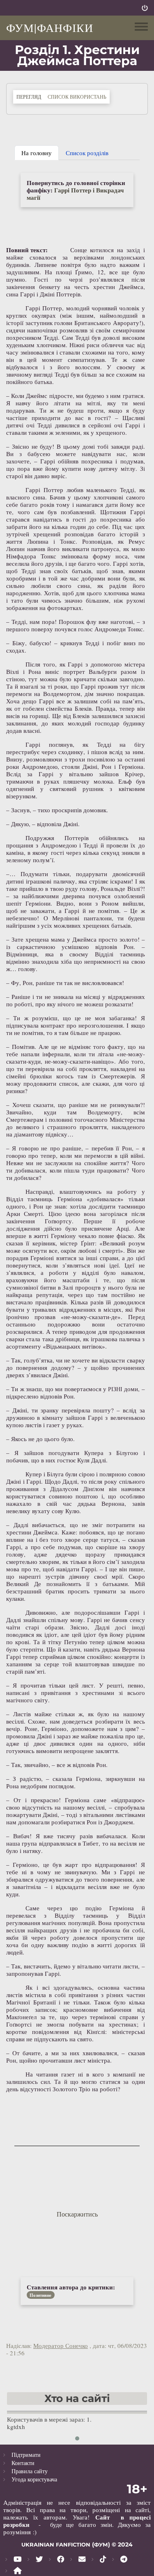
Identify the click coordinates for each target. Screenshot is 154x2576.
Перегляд (30, 96)
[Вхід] (145, 8)
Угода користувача (34, 2479)
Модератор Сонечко (61, 2346)
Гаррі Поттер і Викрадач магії (75, 194)
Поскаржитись (77, 2214)
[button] (77, 2438)
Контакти (23, 2463)
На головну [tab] (37, 153)
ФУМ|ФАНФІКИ (50, 27)
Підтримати (26, 2455)
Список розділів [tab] (87, 153)
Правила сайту (30, 2471)
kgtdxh (16, 2427)
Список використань (77, 97)
